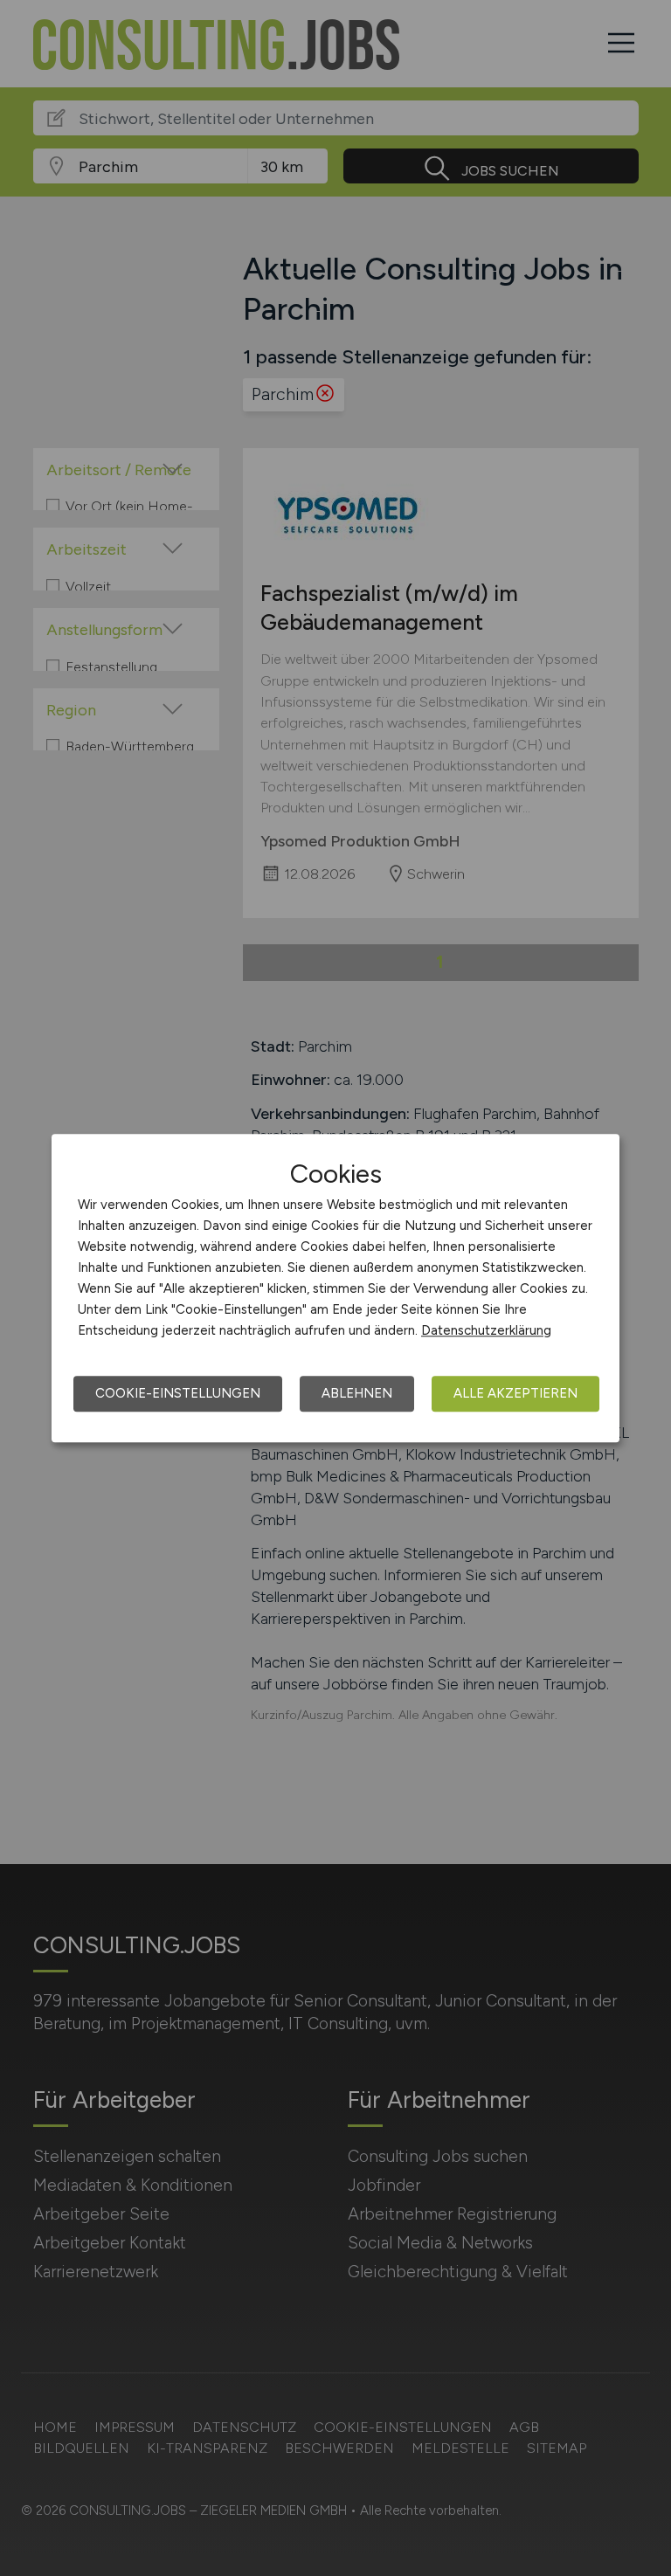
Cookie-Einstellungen (178, 1393)
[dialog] (335, 1288)
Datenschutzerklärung (486, 1330)
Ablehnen (357, 1393)
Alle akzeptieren (515, 1393)
